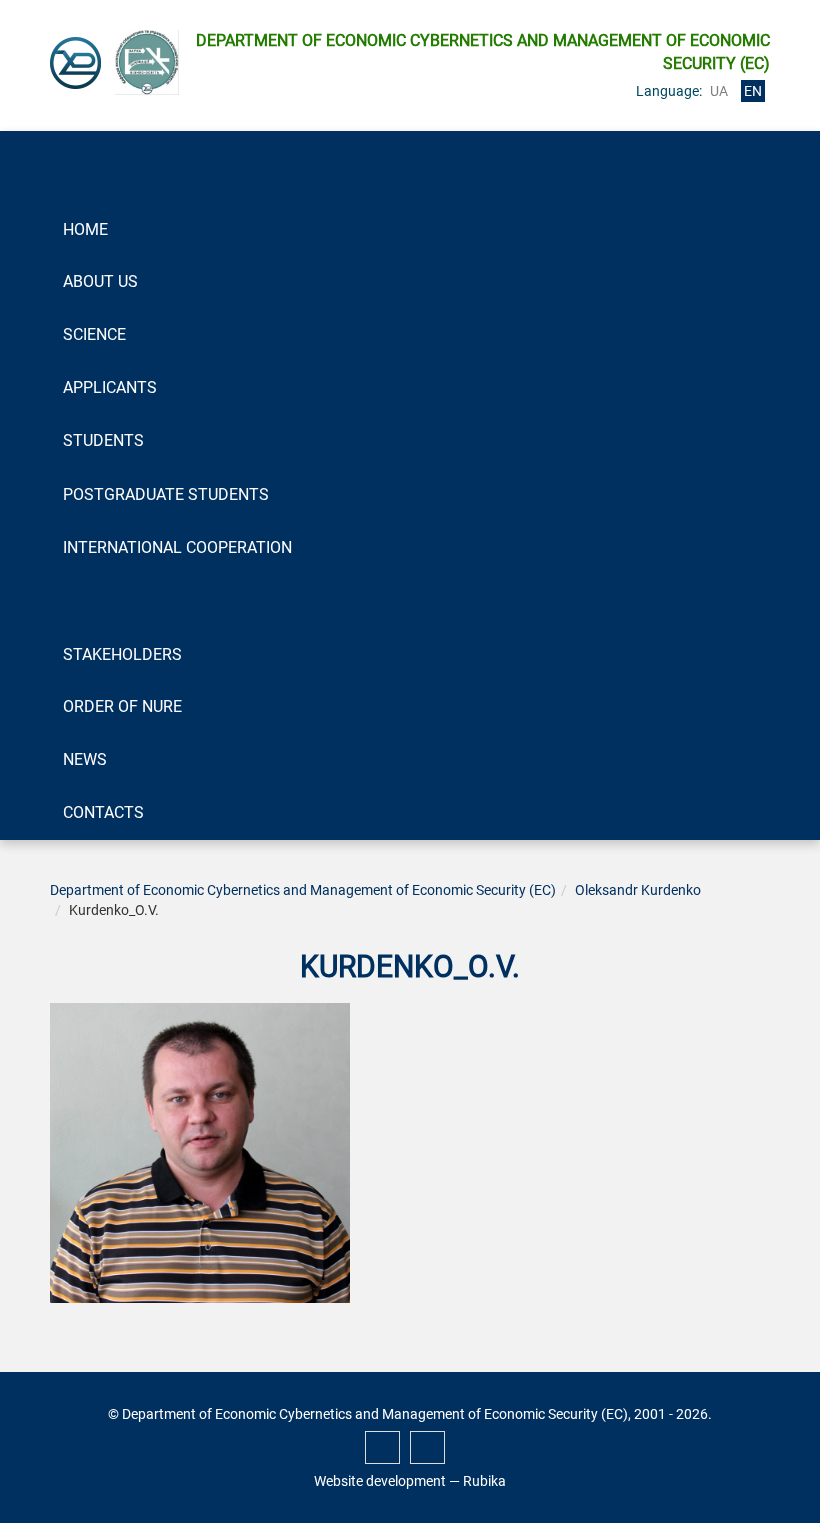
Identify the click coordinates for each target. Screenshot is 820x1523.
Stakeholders (122, 654)
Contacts (103, 812)
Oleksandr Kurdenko (638, 890)
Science (94, 334)
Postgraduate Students (166, 494)
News (85, 759)
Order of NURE (122, 706)
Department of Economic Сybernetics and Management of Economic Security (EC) (303, 890)
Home (85, 229)
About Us (100, 281)
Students (103, 440)
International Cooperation (177, 547)
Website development (380, 1481)
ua (719, 91)
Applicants (110, 387)
